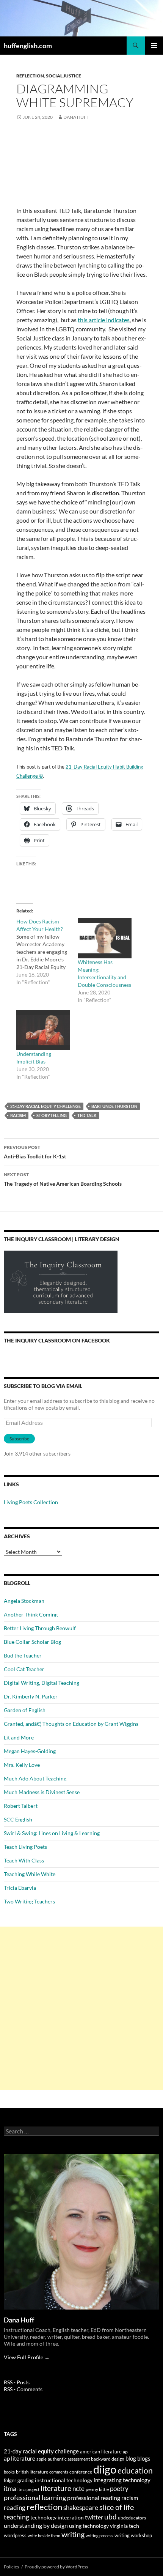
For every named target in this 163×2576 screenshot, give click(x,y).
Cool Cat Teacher (24, 1669)
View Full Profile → (27, 2357)
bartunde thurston (114, 1106)
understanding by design (36, 2525)
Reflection (30, 76)
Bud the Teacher (23, 1655)
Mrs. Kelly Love (22, 1765)
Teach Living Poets (25, 1847)
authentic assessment (69, 2459)
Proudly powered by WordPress (56, 2567)
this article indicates (104, 320)
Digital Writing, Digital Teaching (42, 1683)
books (9, 2472)
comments (59, 2472)
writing (73, 2534)
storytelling (52, 1115)
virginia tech (125, 2526)
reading (15, 2507)
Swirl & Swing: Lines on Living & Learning (52, 1833)
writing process (100, 2536)
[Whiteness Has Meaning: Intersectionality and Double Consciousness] (105, 938)
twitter (94, 2517)
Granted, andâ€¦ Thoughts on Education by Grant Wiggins (71, 1724)
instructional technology (64, 2480)
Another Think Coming (31, 1614)
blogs (144, 2459)
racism (18, 1115)
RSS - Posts (17, 2382)
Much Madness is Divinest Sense (42, 1792)
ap (125, 2452)
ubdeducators (132, 2518)
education (135, 2470)
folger (10, 2480)
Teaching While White (30, 1874)
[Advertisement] (81, 2008)
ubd (110, 2517)
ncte (78, 2489)
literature (56, 2488)
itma (10, 2489)
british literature (32, 2472)
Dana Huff (76, 117)
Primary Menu (154, 46)
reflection (44, 2507)
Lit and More (19, 1737)
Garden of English (25, 1710)
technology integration (57, 2518)
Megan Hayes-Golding (30, 1751)
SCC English (18, 1819)
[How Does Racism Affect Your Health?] (47, 952)
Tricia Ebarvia (20, 1888)
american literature (101, 2452)
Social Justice (63, 76)
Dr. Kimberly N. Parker (31, 1696)
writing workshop (133, 2535)
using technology (89, 2526)
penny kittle (97, 2489)
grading (26, 2480)
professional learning (35, 2497)
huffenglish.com (28, 46)
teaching (16, 2517)
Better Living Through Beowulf (40, 1628)
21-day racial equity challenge (45, 1106)
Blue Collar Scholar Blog (32, 1642)
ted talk (87, 1115)
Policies (11, 2567)
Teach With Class (24, 1860)
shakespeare (81, 2507)
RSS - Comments (23, 2389)
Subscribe (19, 1439)
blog (131, 2458)
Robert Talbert (21, 1806)
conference (81, 2472)
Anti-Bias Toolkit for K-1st (35, 1152)
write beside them (44, 2536)
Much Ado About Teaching (35, 1778)
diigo (105, 2469)
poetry (119, 2489)
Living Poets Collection (31, 1502)
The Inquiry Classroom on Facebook (57, 1340)
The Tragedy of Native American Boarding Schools (63, 1179)
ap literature (20, 2459)
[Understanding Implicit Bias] (43, 1030)
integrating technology (122, 2480)
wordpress (15, 2535)
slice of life (117, 2507)
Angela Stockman (24, 1601)
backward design (108, 2459)
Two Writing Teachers (29, 1901)
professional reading (94, 2498)
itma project (28, 2489)
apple (42, 2459)
